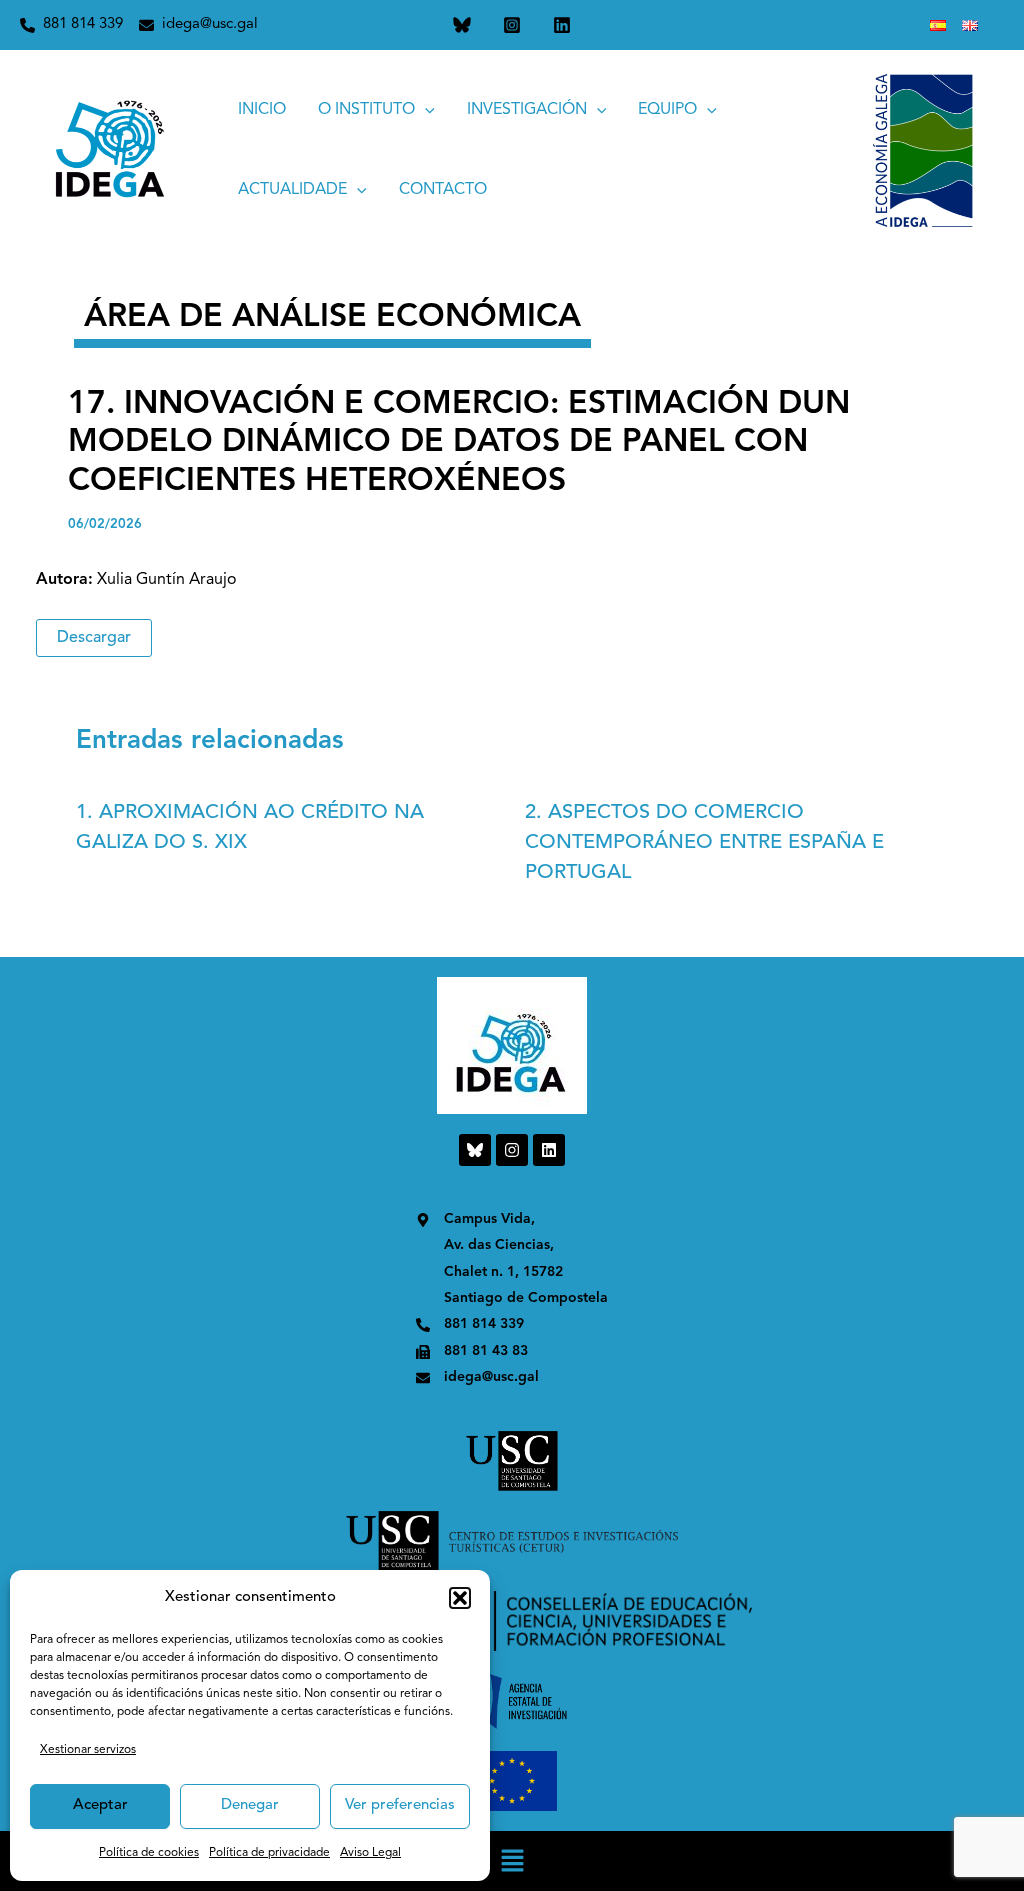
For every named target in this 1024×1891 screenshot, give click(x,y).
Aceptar (100, 1805)
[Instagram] (512, 25)
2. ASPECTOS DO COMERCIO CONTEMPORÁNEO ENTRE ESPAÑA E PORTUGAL (704, 843)
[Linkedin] (562, 25)
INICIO (262, 110)
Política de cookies (149, 1853)
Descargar (94, 638)
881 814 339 (83, 24)
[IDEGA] (111, 150)
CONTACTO (443, 190)
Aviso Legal (370, 1853)
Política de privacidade (269, 1853)
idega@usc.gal (210, 24)
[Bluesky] (462, 25)
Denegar (250, 1805)
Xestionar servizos (88, 1750)
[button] (460, 1598)
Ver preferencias (400, 1805)
